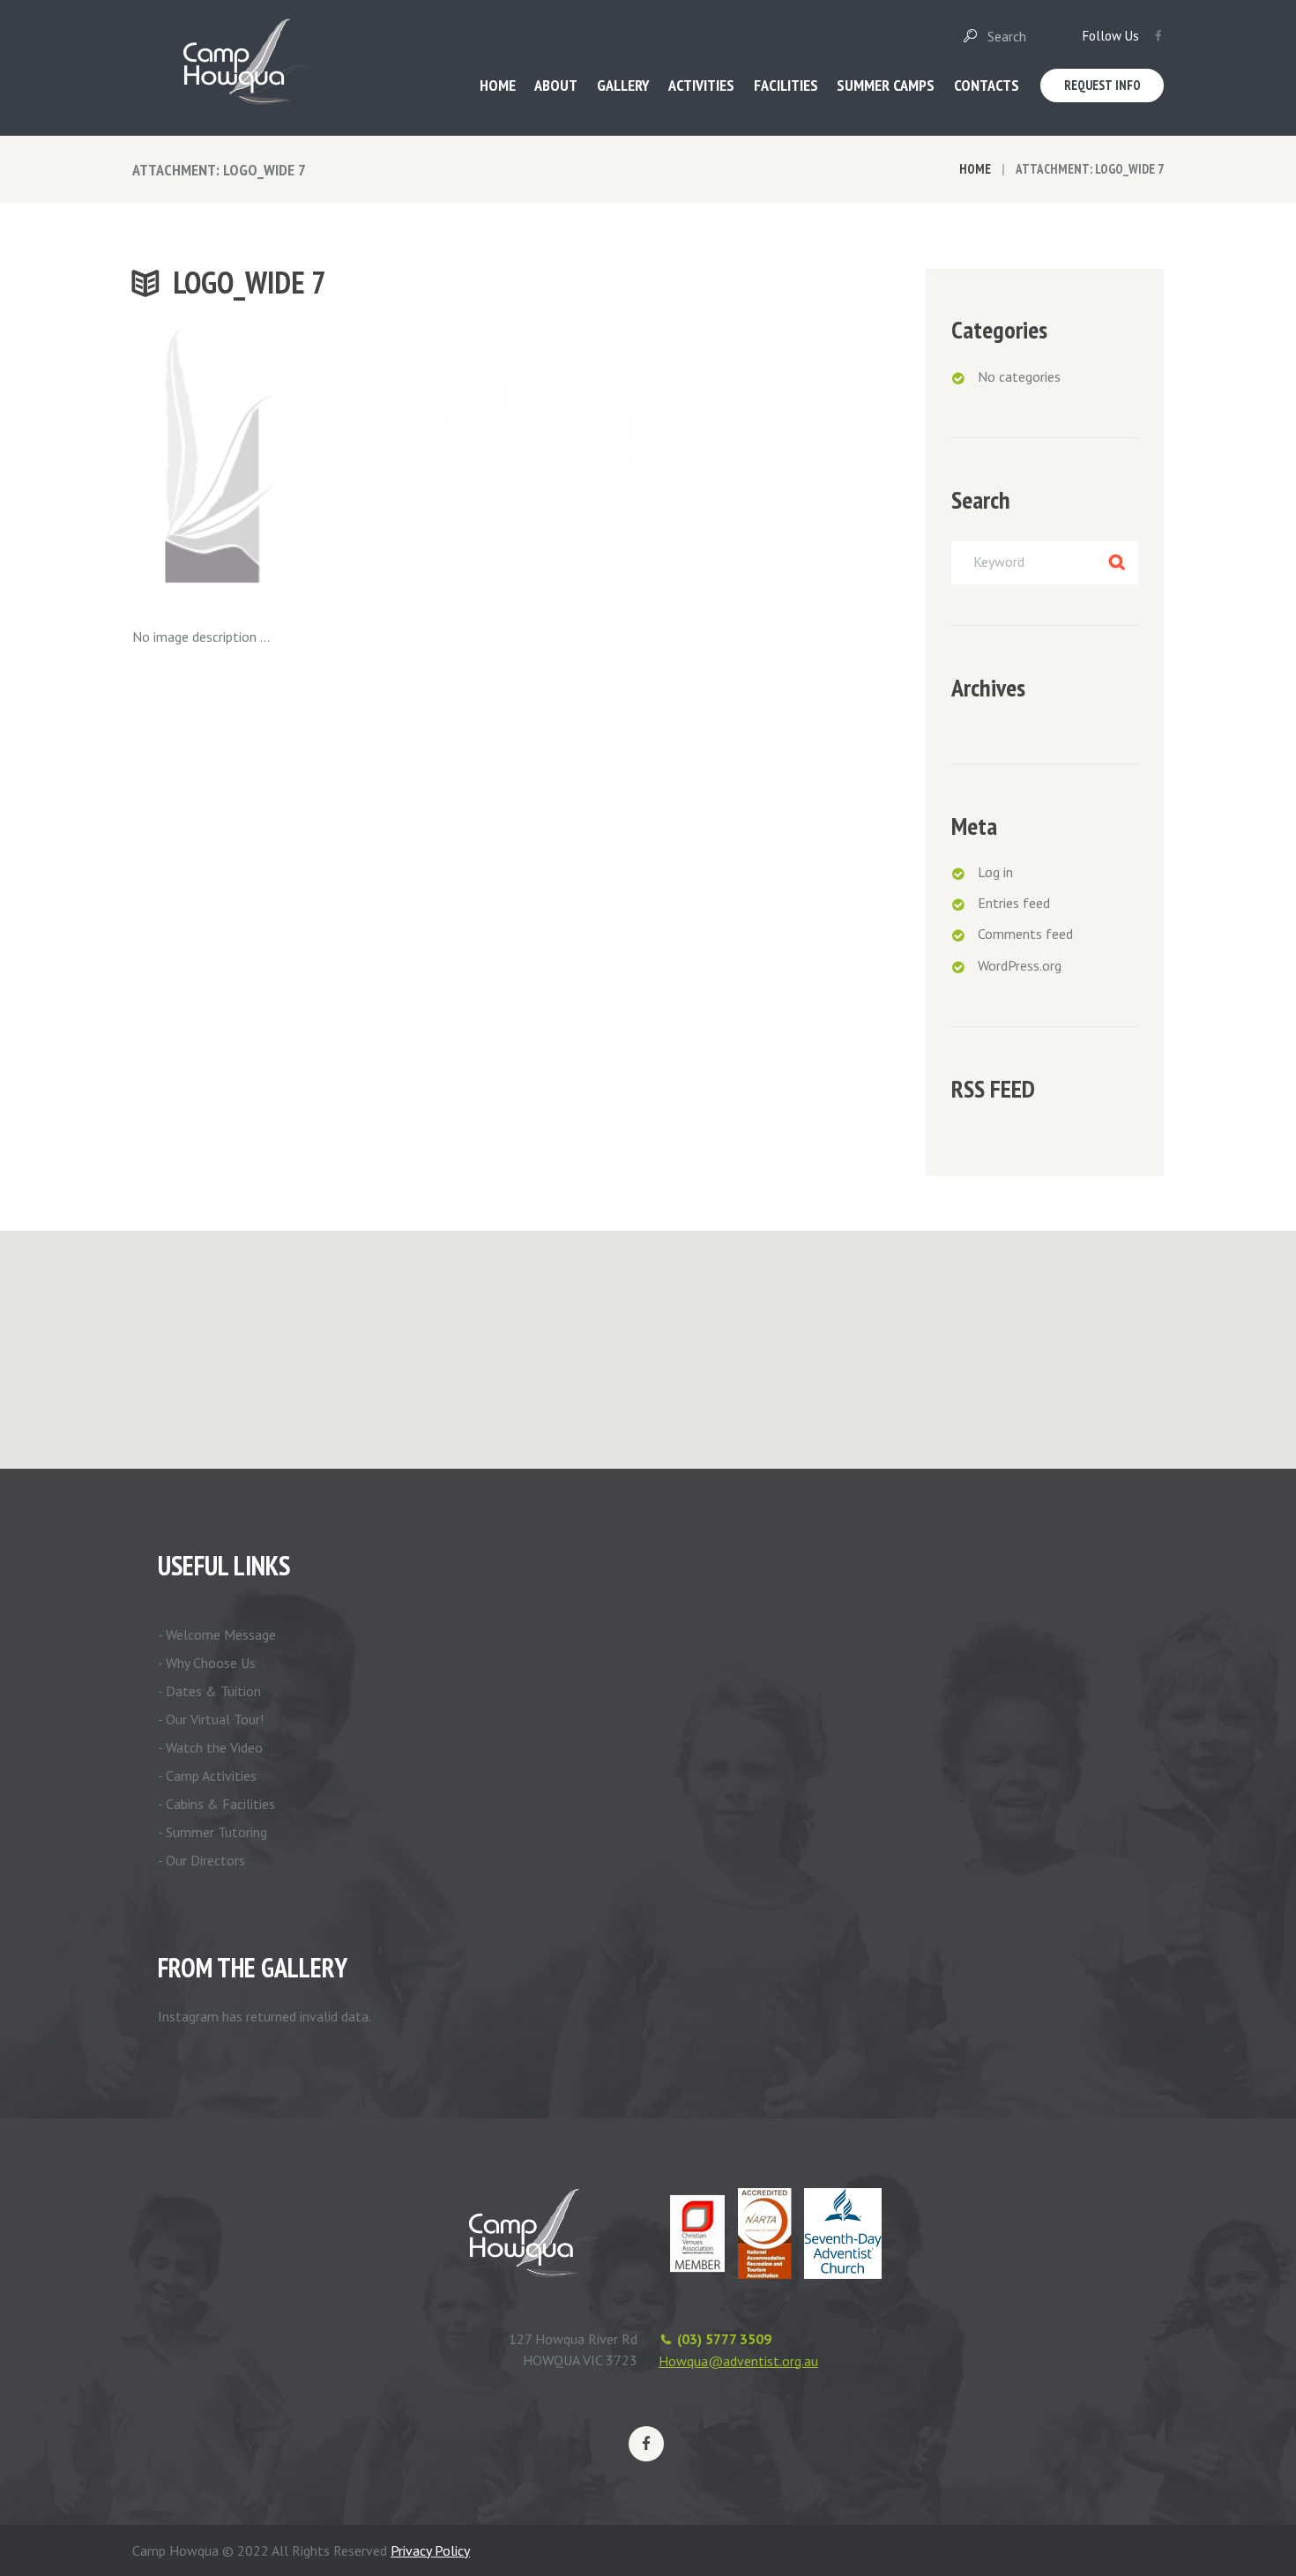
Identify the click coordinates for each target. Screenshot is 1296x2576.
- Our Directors (201, 1860)
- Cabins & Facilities (216, 1804)
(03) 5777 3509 (724, 2339)
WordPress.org (1020, 965)
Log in (995, 872)
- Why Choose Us (207, 1663)
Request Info (1102, 85)
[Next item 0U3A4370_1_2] (641, 460)
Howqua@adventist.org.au (738, 2361)
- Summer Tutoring (212, 1832)
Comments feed (1025, 934)
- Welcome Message (217, 1634)
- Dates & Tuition (209, 1691)
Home (975, 169)
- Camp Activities (207, 1776)
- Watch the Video (210, 1747)
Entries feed (1014, 903)
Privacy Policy (430, 2550)
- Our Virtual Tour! (211, 1719)
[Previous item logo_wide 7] (302, 460)
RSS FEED (993, 1089)
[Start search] (969, 36)
